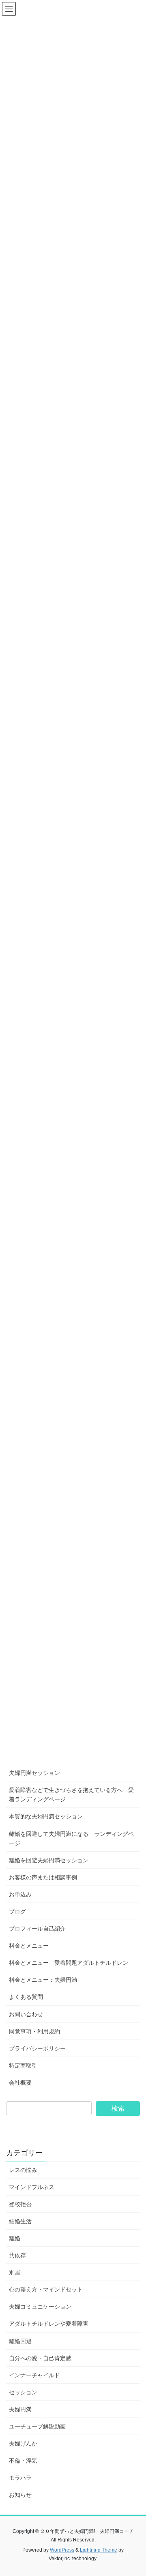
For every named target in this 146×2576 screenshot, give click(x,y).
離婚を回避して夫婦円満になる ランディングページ (71, 1839)
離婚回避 (20, 2341)
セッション (23, 2392)
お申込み (20, 1894)
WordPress (62, 2550)
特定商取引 (23, 2066)
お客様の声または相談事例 (43, 1877)
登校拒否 (20, 2204)
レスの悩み (23, 2170)
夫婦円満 (20, 2409)
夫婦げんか (23, 2444)
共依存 (17, 2255)
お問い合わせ (26, 2014)
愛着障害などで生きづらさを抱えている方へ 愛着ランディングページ (71, 1795)
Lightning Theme (99, 2550)
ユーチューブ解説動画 (37, 2426)
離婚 (15, 2238)
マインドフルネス (32, 2187)
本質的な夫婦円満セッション (46, 1816)
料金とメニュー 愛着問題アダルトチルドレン (69, 1963)
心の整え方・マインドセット (46, 2289)
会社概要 (20, 2083)
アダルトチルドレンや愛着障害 (49, 2324)
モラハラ (20, 2478)
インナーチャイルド (34, 2375)
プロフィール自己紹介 (37, 1929)
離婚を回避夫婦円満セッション (49, 1860)
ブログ (17, 1911)
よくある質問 (26, 1997)
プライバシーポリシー (37, 2048)
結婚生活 (20, 2221)
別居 (15, 2272)
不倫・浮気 (23, 2461)
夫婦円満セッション (34, 1773)
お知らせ (20, 2495)
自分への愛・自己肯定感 (40, 2358)
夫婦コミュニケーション (40, 2307)
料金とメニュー (29, 1946)
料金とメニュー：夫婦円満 (43, 1980)
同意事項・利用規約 (34, 2031)
